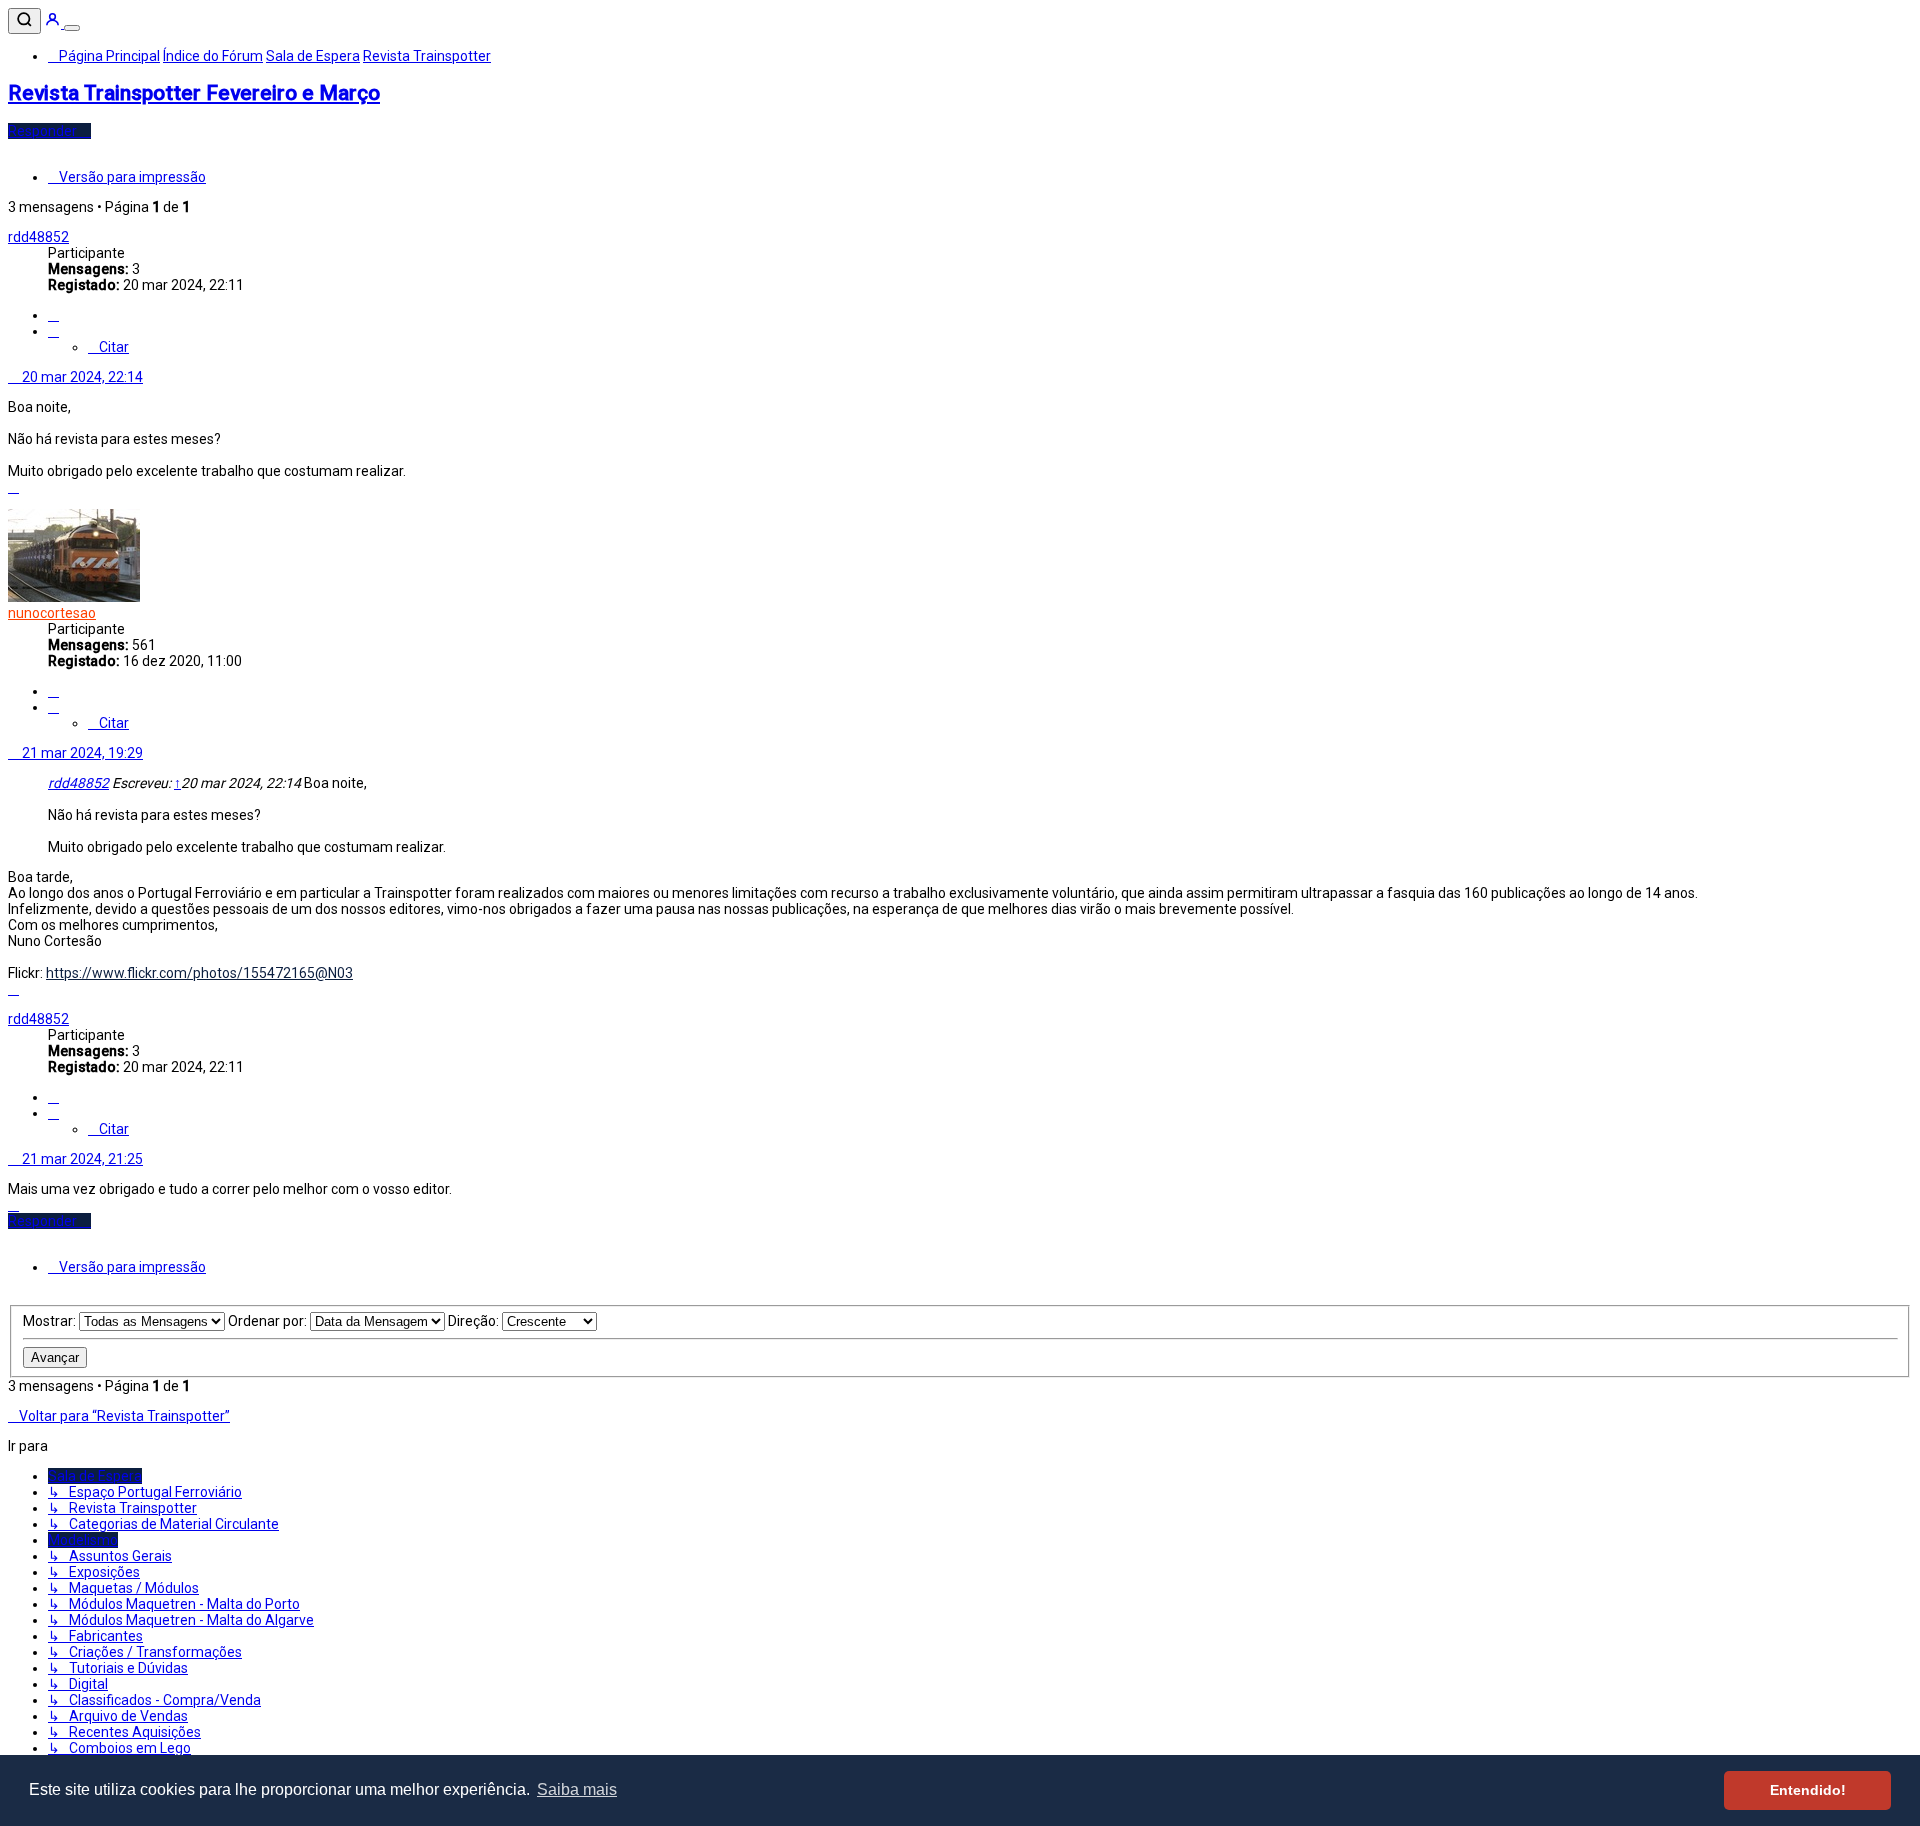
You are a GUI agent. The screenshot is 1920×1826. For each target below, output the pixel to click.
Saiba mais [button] (577, 1789)
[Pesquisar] (24, 21)
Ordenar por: (269, 1321)
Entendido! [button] (1808, 1790)
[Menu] (72, 28)
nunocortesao (52, 613)
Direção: (475, 1321)
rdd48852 (38, 237)
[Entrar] (54, 23)
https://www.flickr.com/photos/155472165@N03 (199, 973)
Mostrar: (51, 1321)
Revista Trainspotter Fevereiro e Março (194, 93)
